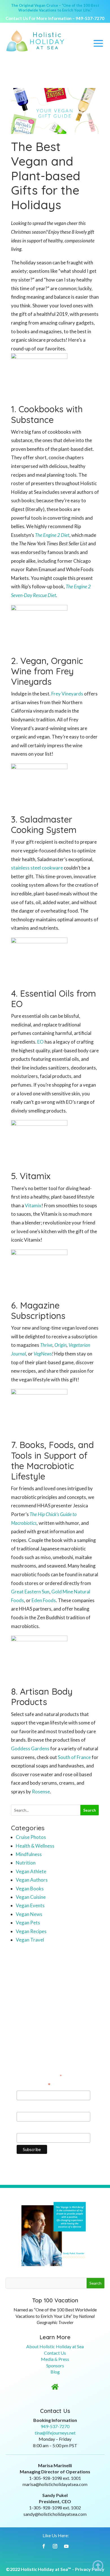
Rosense (41, 1792)
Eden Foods (44, 1600)
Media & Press (55, 2359)
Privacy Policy (90, 2569)
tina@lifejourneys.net (55, 2433)
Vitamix (33, 1205)
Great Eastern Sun (30, 1592)
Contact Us (55, 2353)
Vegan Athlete (31, 1871)
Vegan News (29, 1914)
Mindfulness (29, 1854)
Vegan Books (30, 1889)
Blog (55, 2372)
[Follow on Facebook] (44, 2546)
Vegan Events (30, 1905)
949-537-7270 (90, 18)
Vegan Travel (30, 1940)
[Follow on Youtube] (66, 2546)
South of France (74, 1757)
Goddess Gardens (30, 1749)
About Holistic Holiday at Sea (55, 2346)
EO (40, 1042)
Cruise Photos (31, 1837)
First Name (28, 2106)
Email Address (34, 2086)
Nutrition (26, 1863)
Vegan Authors (32, 1880)
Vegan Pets (28, 1923)
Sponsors (55, 2366)
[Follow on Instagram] (55, 2546)
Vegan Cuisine (31, 1897)
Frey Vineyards (67, 694)
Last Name (28, 2128)
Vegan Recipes (31, 1931)
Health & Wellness (35, 1846)
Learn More (55, 2337)
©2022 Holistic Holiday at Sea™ (38, 2569)
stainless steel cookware (37, 868)
